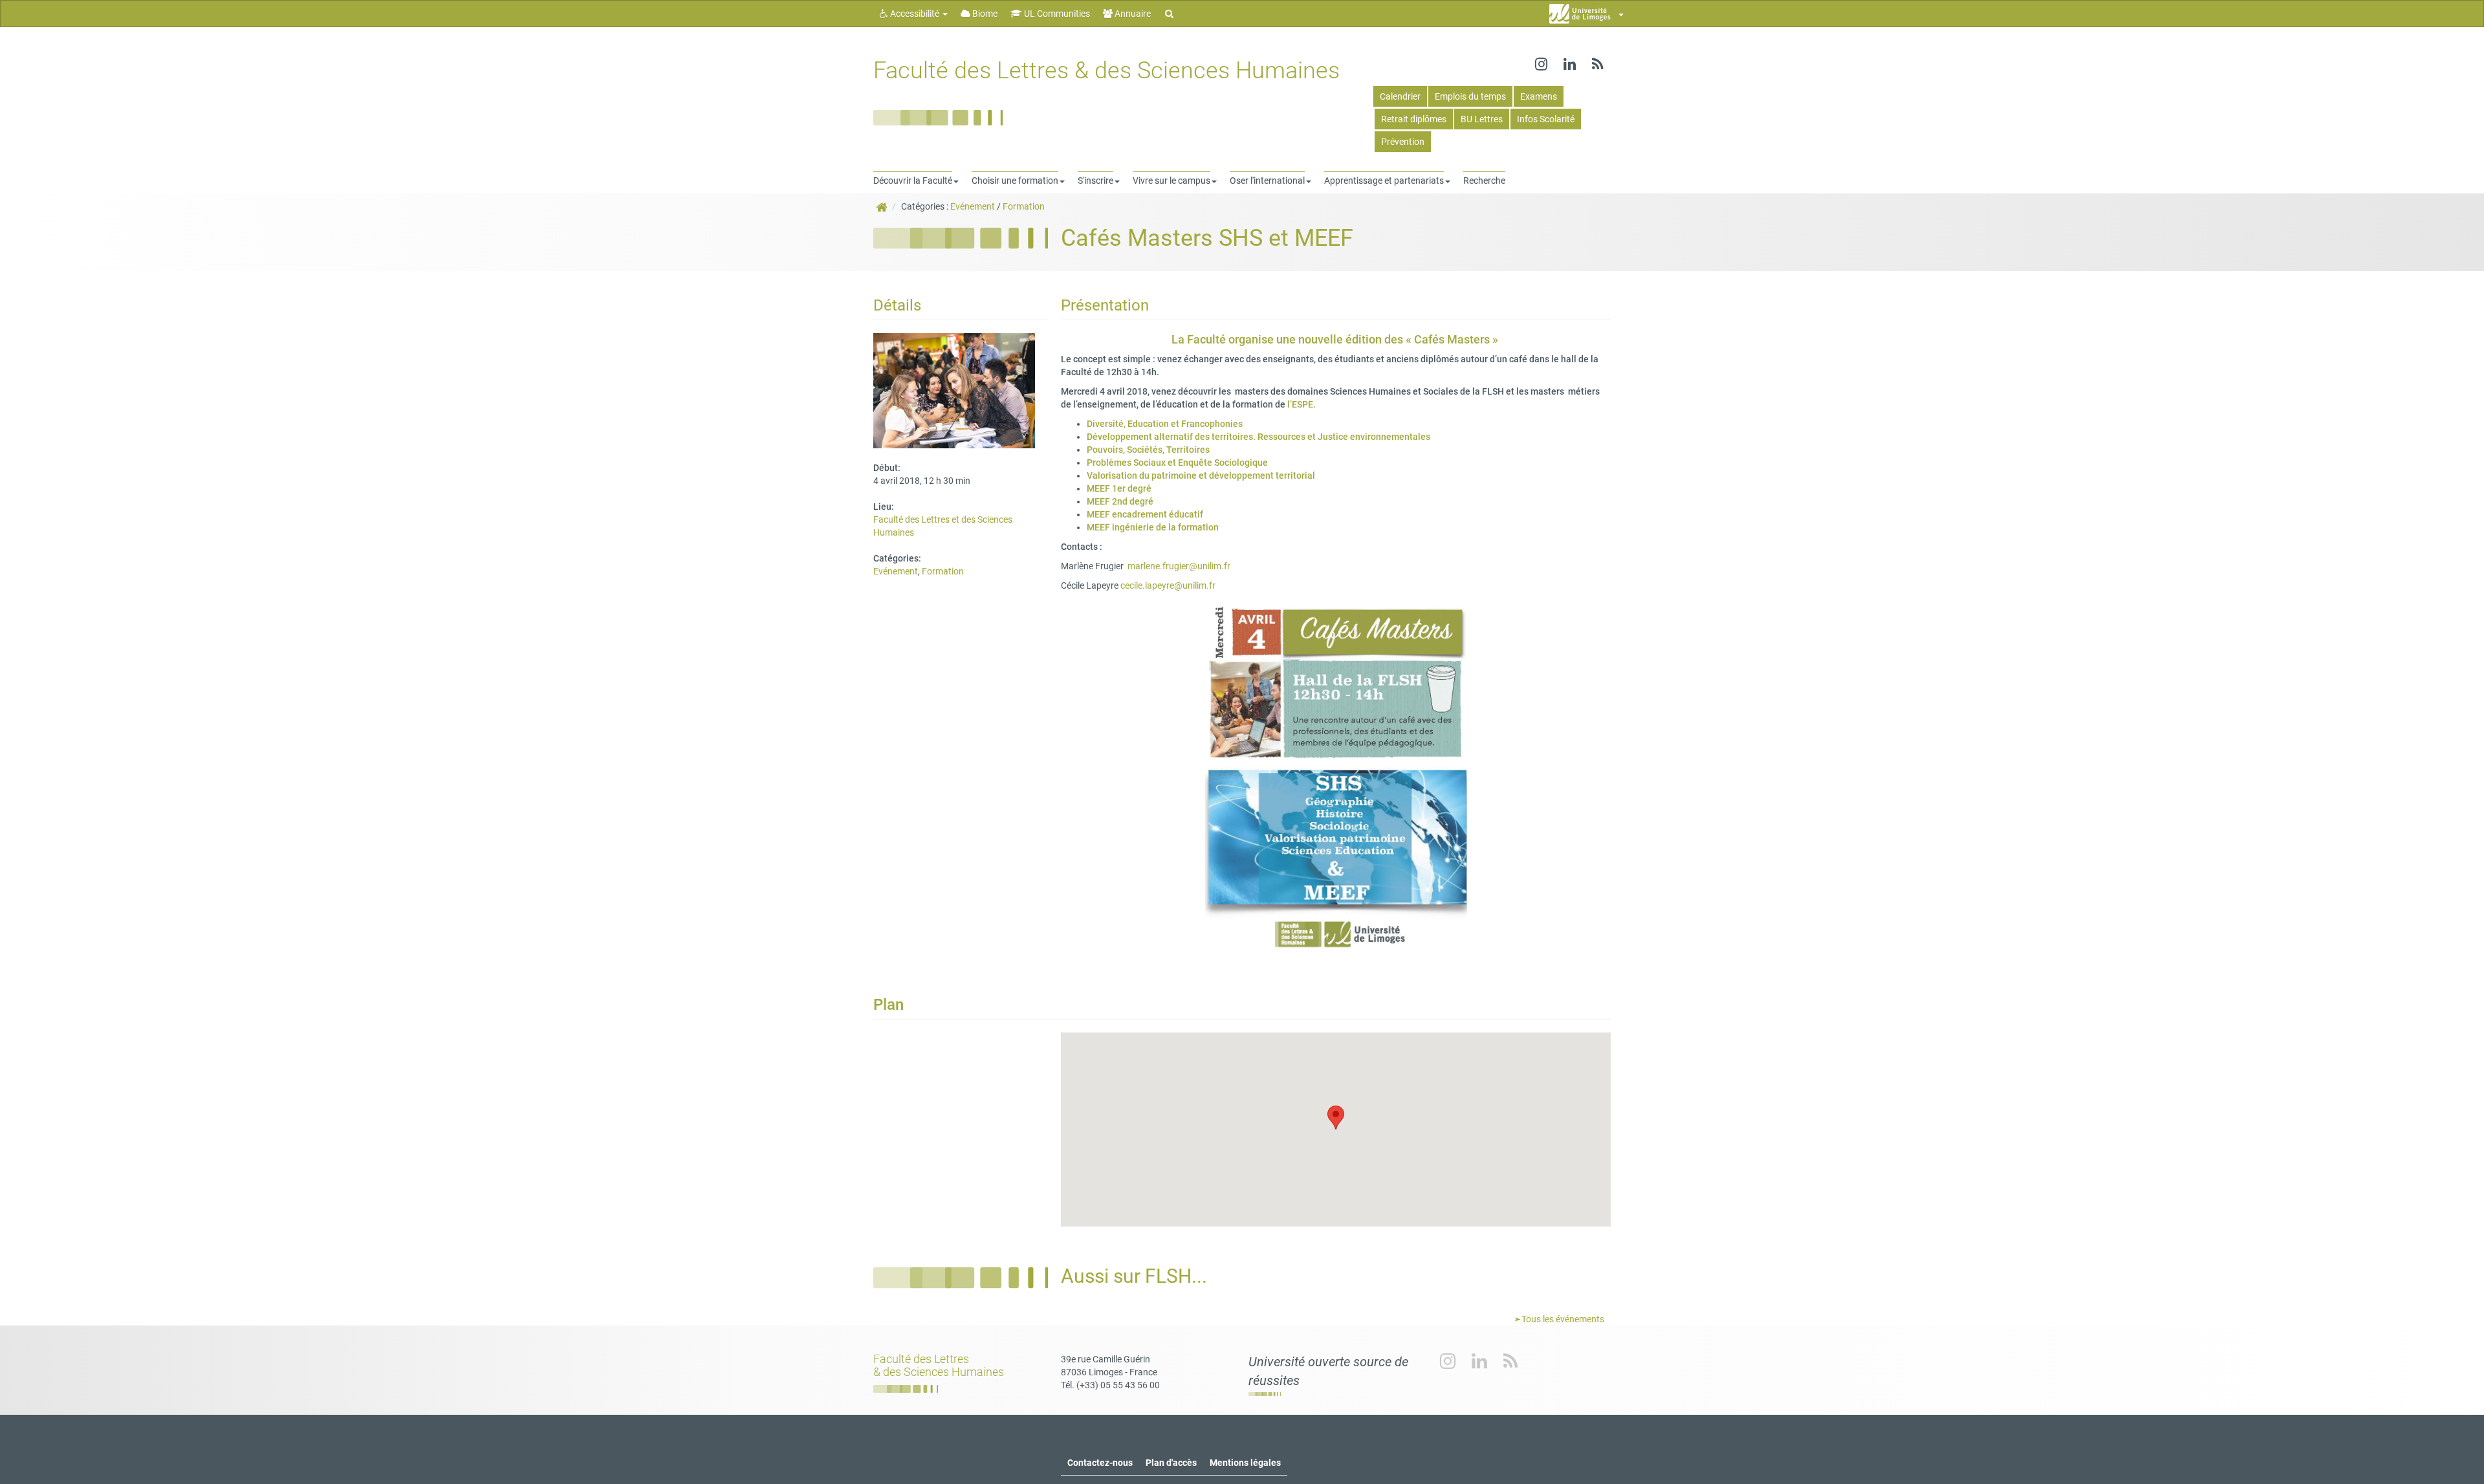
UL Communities (1056, 14)
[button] (1336, 1118)
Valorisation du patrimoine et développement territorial (1202, 475)
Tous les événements (1562, 1319)
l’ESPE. (1302, 404)
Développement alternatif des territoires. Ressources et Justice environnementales (1259, 437)
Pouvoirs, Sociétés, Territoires (1149, 450)
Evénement (973, 206)
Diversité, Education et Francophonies (1165, 424)
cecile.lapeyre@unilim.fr (1168, 585)
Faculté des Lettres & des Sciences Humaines (1106, 71)
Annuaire (1132, 14)
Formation (1024, 206)
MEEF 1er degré (1119, 488)
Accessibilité (915, 14)
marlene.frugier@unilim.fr (1177, 566)
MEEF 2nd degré (1120, 501)
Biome (984, 14)
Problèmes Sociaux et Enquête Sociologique (1178, 463)
